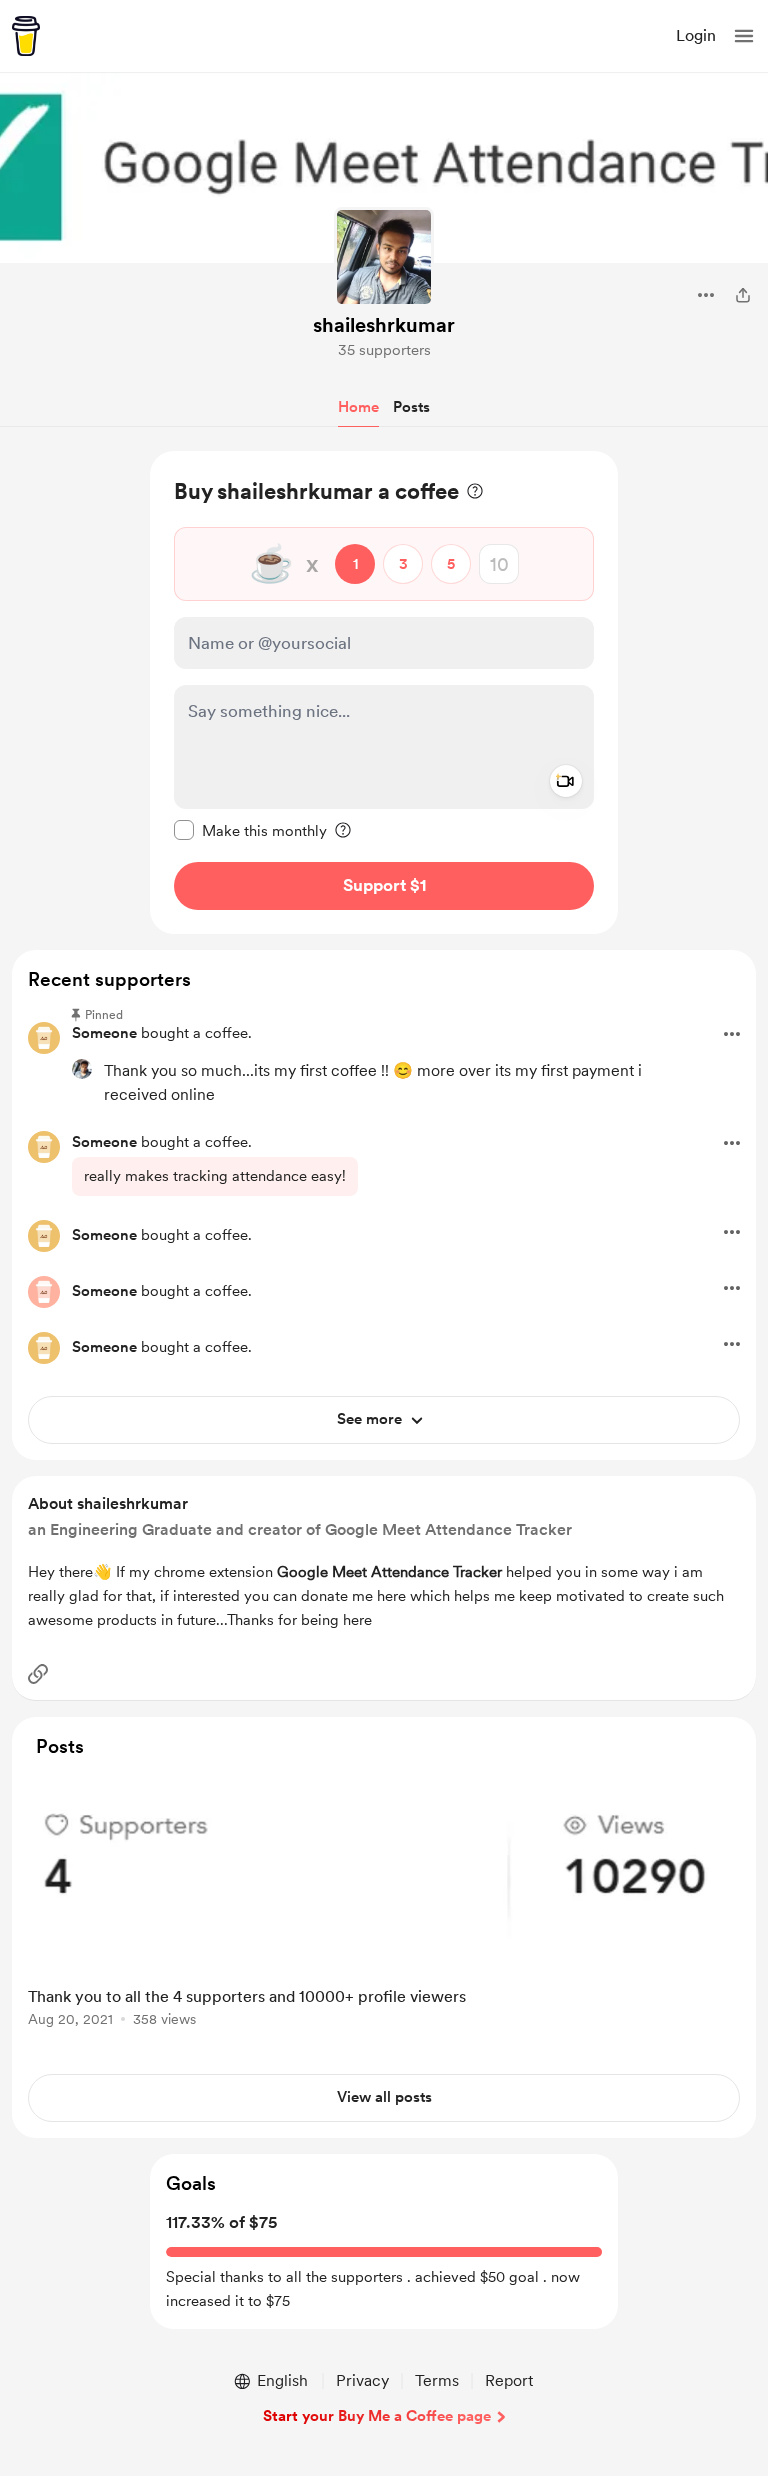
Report (509, 2380)
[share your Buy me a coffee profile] (743, 295)
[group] (384, 1911)
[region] (384, 692)
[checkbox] (250, 830)
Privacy (362, 2380)
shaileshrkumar (384, 325)
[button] (744, 36)
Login (696, 35)
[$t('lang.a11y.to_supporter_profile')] (82, 1069)
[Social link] (38, 1674)
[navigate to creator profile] (384, 257)
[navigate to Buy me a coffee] (26, 36)
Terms (437, 2380)
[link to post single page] (384, 1903)
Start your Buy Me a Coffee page (377, 2416)
